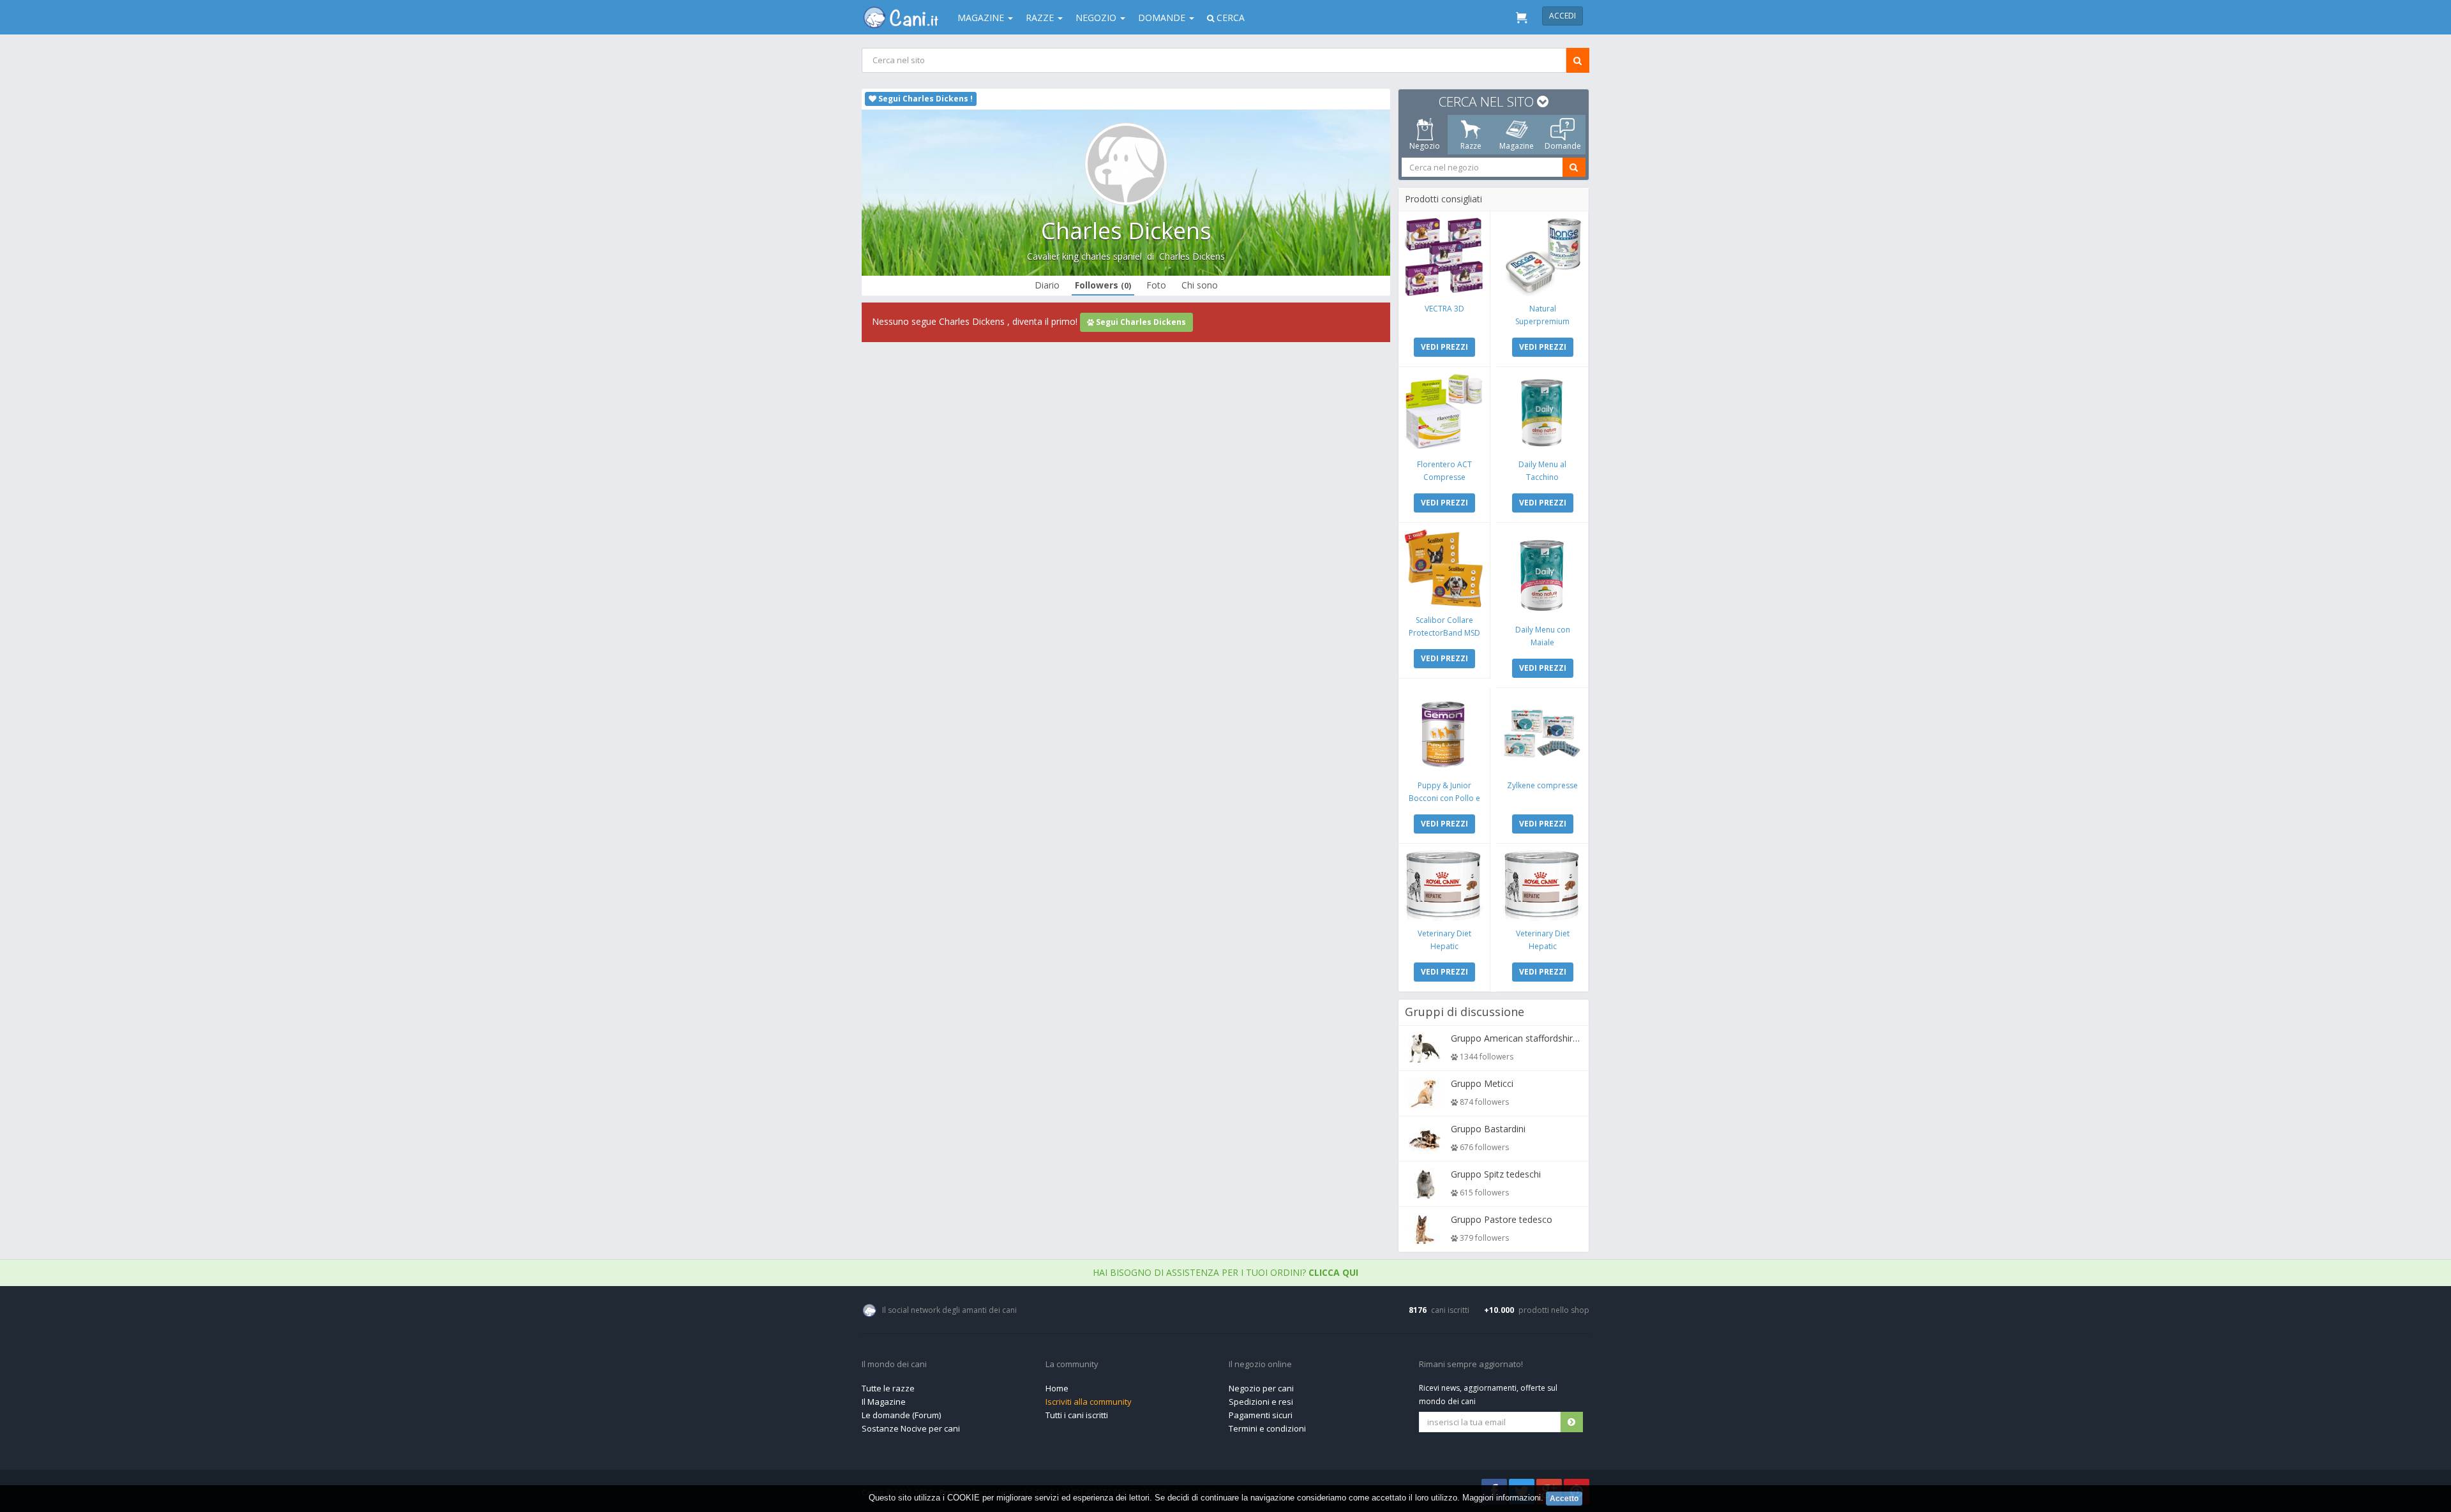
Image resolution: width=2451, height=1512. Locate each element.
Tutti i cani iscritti (1077, 1415)
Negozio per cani (1261, 1388)
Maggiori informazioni (1502, 1498)
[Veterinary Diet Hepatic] (1444, 886)
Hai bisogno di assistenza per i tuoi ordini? (1225, 1272)
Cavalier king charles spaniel (1084, 256)
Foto (1156, 285)
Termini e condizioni (1267, 1428)
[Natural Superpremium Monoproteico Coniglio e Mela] (1542, 257)
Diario (1047, 285)
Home (1057, 1388)
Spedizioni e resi (1261, 1402)
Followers (1103, 285)
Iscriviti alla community (1089, 1402)
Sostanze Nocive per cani (911, 1428)
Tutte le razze (888, 1388)
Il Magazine (884, 1402)
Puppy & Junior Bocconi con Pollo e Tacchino (1444, 798)
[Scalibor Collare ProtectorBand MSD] (1444, 568)
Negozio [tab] (1425, 146)
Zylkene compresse (1542, 785)
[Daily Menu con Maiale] (1542, 573)
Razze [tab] (1471, 146)
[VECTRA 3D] (1444, 257)
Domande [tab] (1563, 146)
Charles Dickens (1192, 256)
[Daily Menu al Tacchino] (1542, 413)
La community (1072, 1365)
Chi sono (1200, 285)
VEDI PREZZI (1444, 347)
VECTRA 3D (1444, 309)
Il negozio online (1260, 1365)
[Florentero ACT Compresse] (1444, 413)
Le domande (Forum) (901, 1415)
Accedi (1563, 16)
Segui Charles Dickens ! (925, 99)
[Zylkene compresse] (1542, 734)
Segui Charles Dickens (1140, 322)
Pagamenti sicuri (1261, 1415)
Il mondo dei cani (894, 1365)
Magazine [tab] (1517, 146)
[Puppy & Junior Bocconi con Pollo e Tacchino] (1444, 734)
